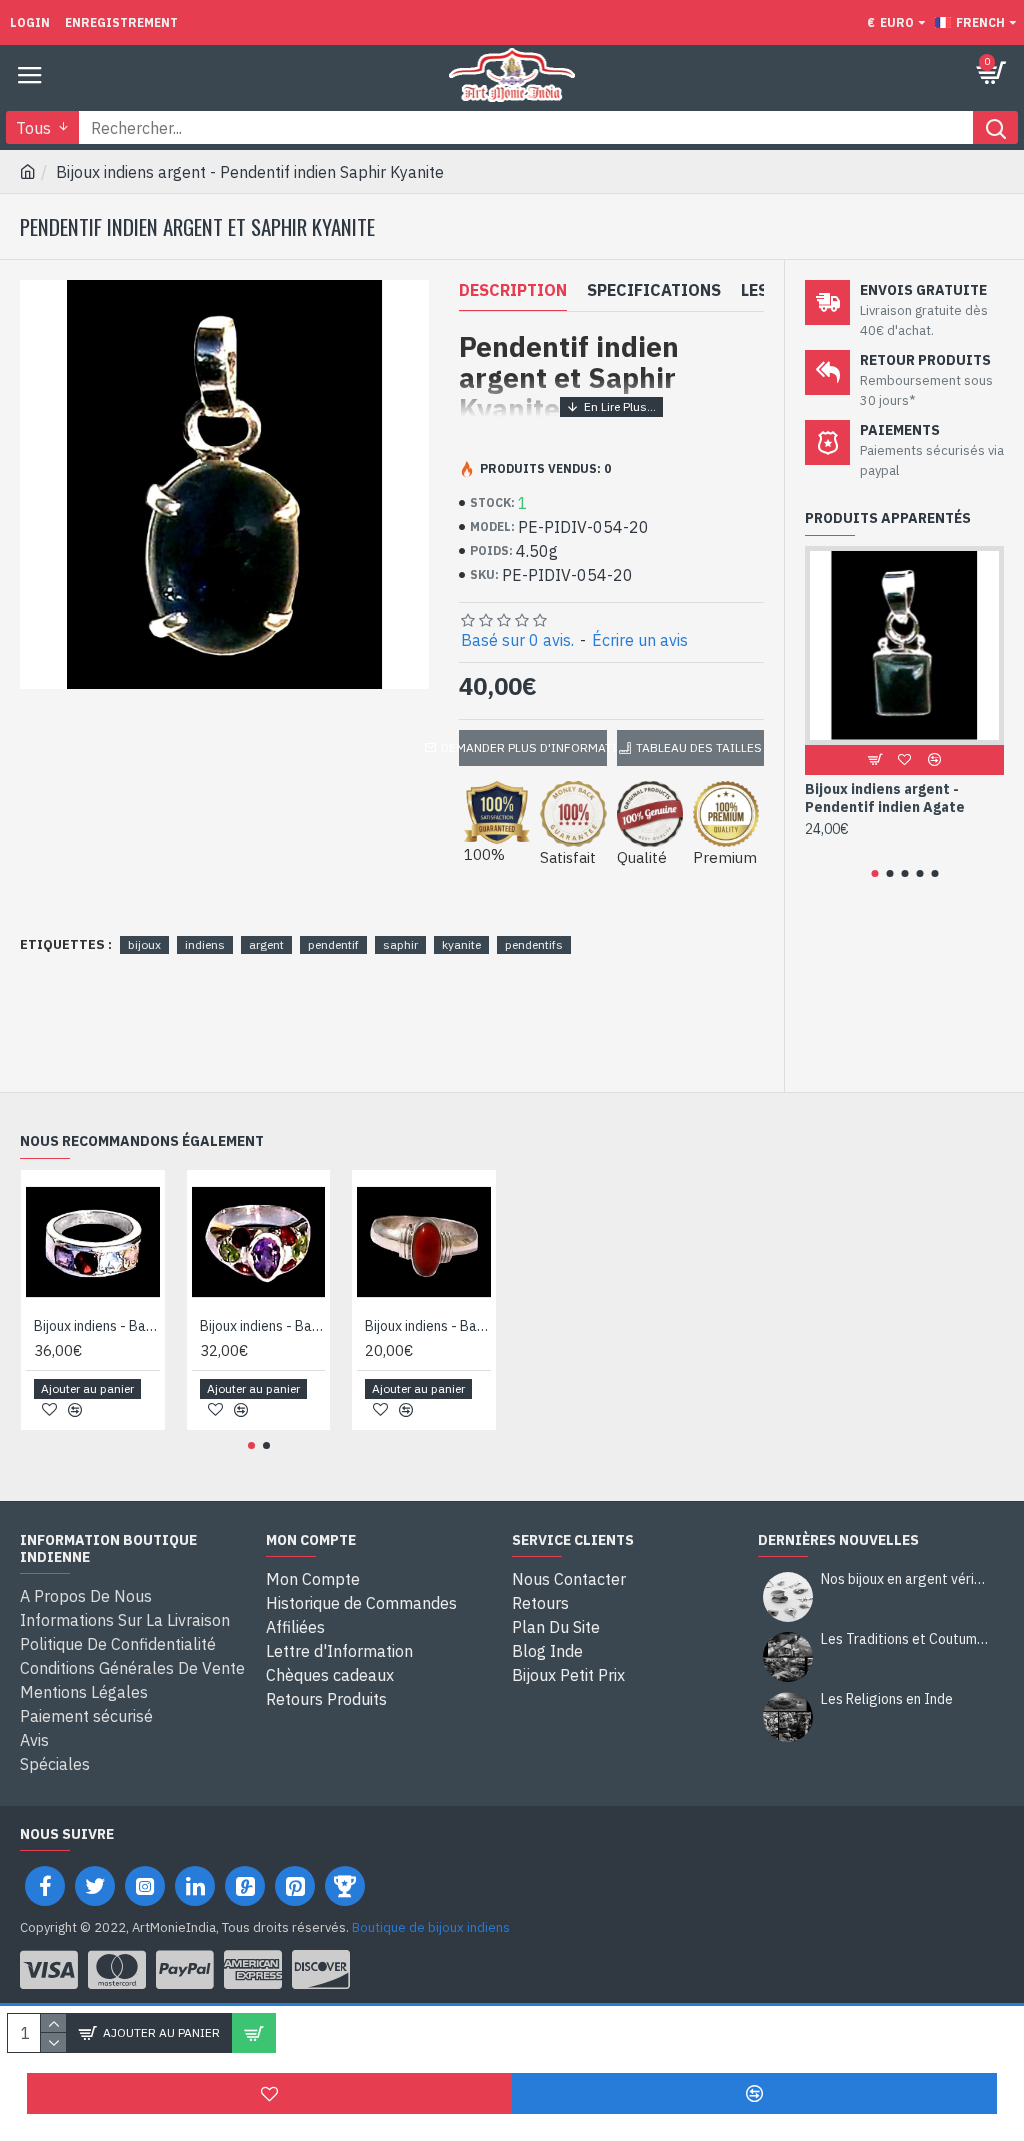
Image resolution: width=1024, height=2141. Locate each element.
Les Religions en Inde (887, 1699)
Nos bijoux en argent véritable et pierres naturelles (906, 1579)
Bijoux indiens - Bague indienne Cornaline (428, 1326)
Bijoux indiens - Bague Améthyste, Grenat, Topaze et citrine (97, 1326)
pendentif (333, 944)
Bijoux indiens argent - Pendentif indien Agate (885, 798)
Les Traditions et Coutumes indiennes (906, 1639)
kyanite (461, 944)
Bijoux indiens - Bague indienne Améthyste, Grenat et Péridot (263, 1326)
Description (513, 290)
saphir (400, 944)
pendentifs (534, 944)
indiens (205, 944)
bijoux (144, 944)
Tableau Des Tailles (699, 747)
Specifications (654, 290)
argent (266, 944)
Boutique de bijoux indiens (431, 1927)
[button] (874, 873)
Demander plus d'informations (532, 747)
